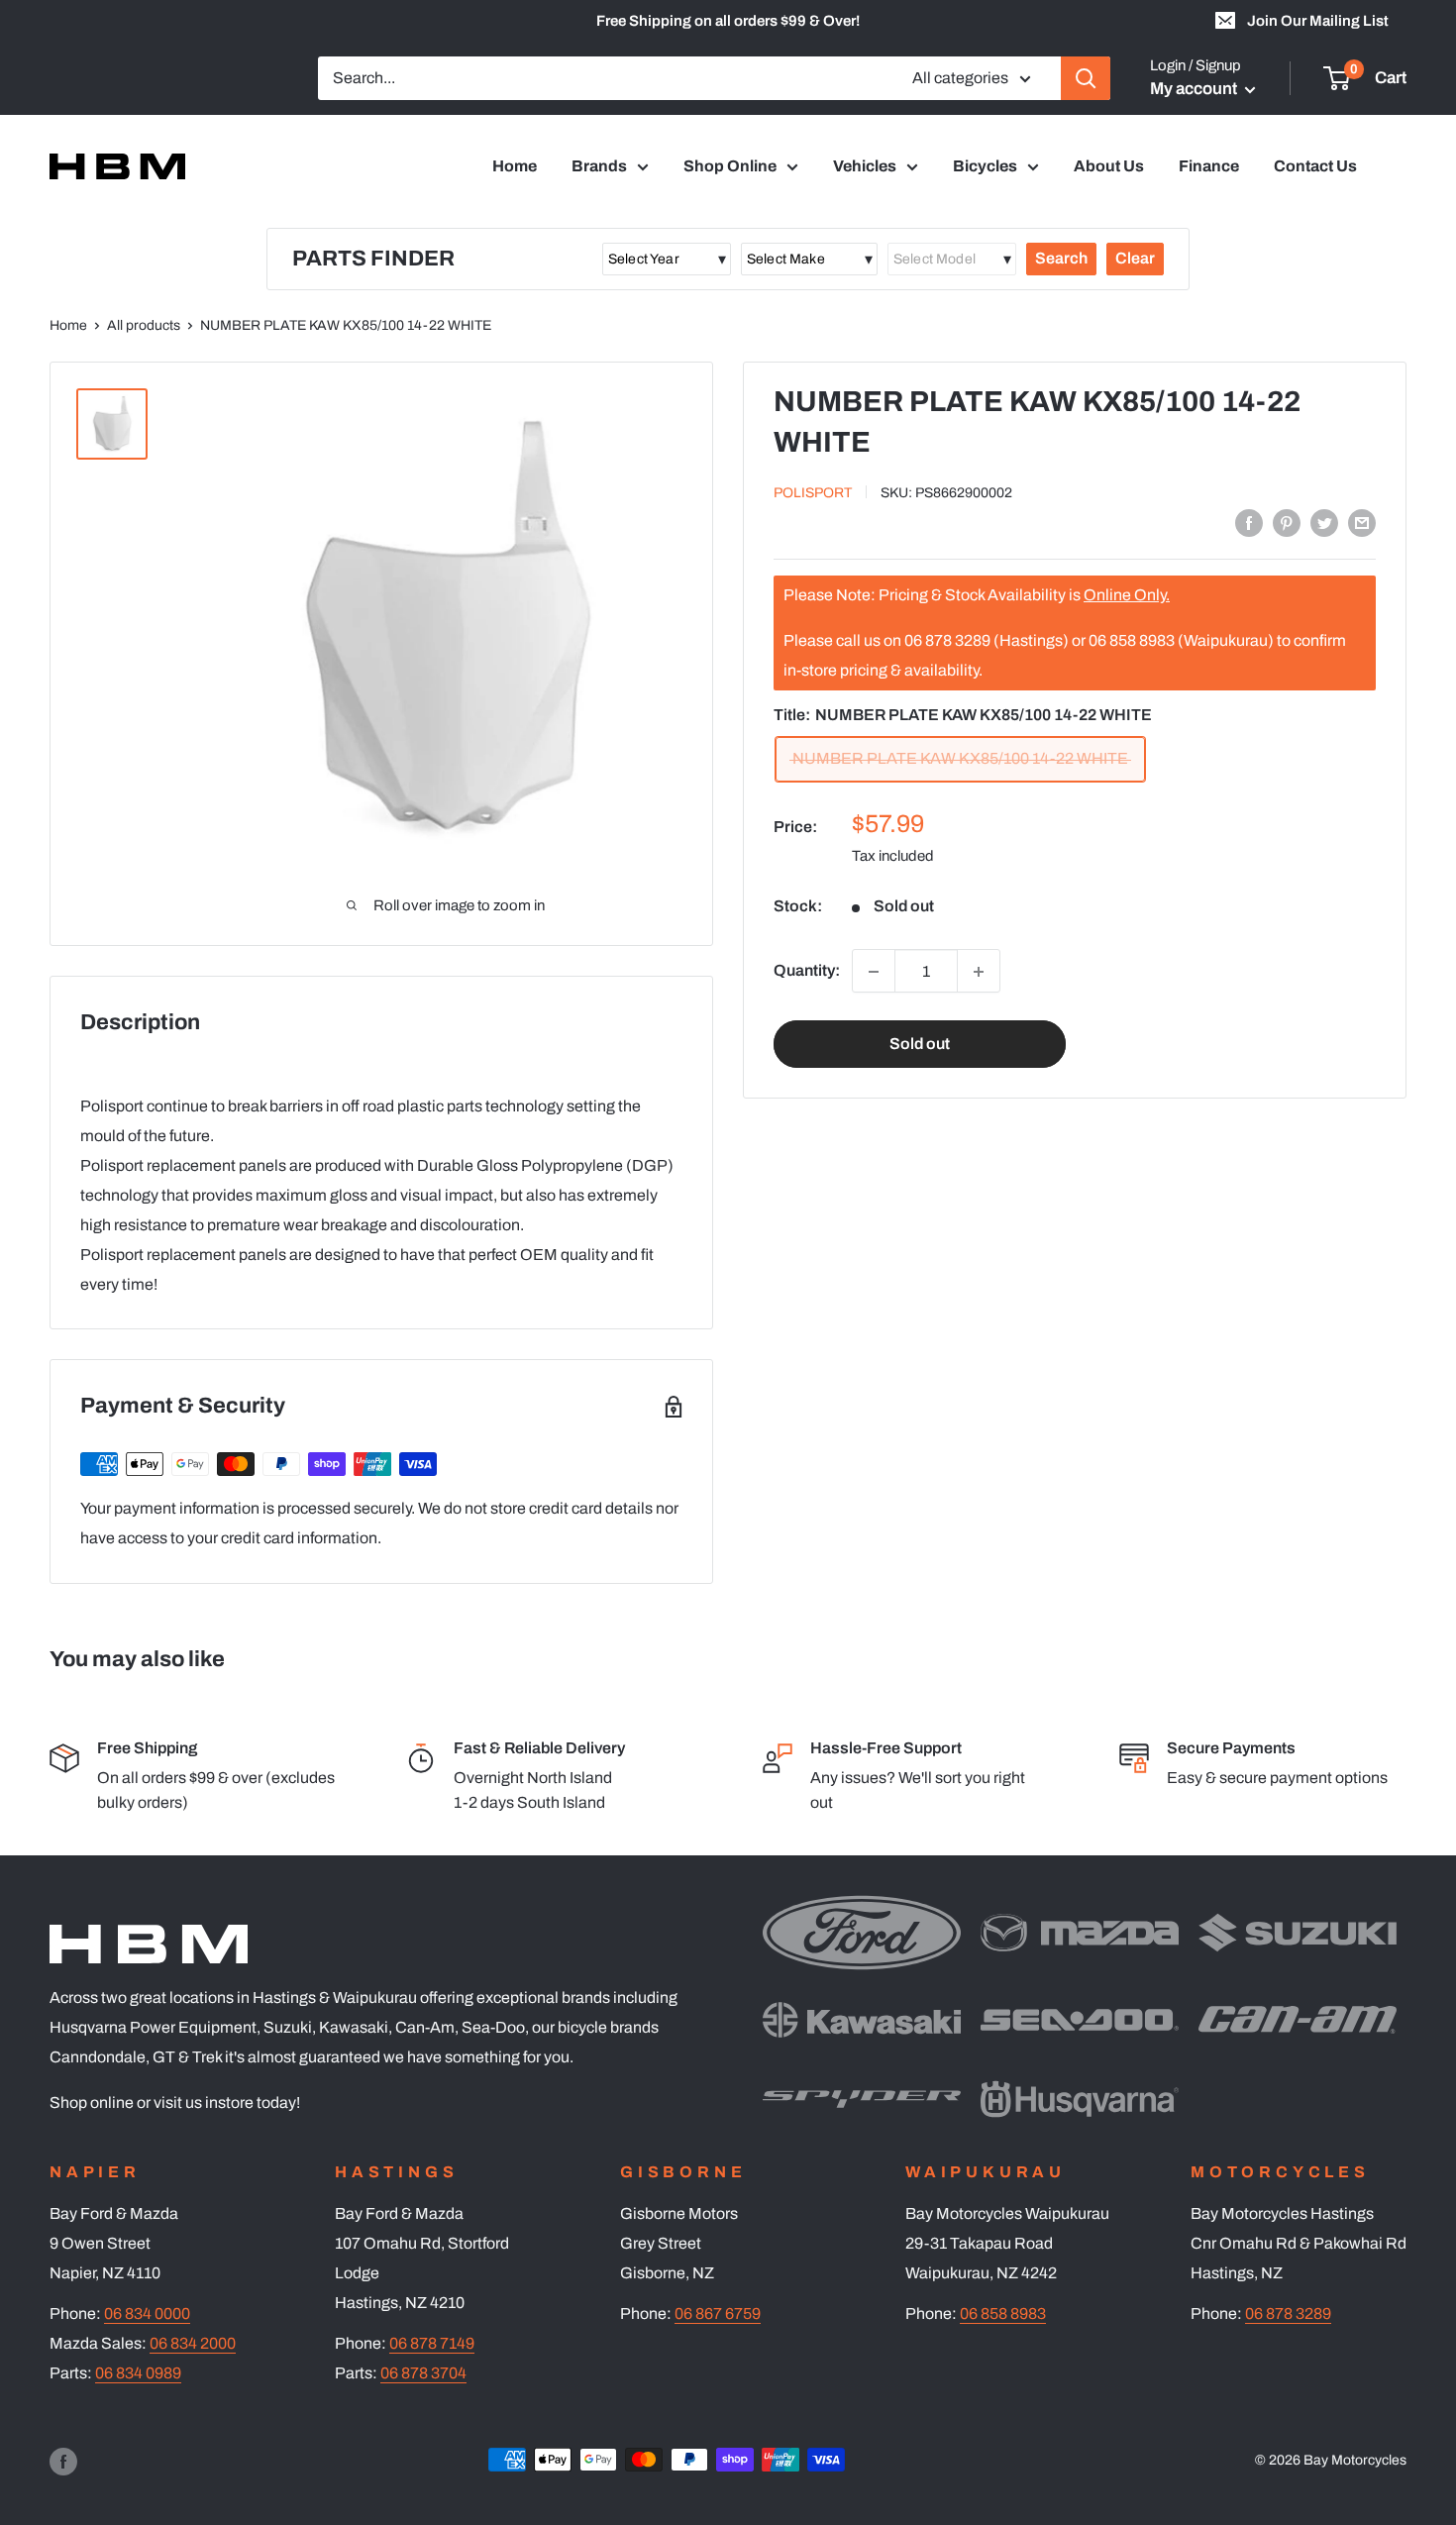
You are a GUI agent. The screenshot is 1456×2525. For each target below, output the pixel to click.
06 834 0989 (138, 2373)
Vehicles (865, 166)
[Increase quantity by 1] (979, 972)
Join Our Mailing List (1318, 21)
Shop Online (730, 166)
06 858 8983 (1003, 2314)
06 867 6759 (718, 2314)
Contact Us (1315, 166)
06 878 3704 (423, 2373)
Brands (599, 166)
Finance (1209, 166)
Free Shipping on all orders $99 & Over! (728, 21)
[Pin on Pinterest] (1287, 522)
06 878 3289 (1288, 2314)
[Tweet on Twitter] (1324, 522)
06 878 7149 (432, 2343)
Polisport (813, 493)
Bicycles (985, 166)
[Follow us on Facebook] (63, 2462)
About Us (1109, 166)
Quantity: (807, 971)
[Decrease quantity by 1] (874, 972)
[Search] (1086, 78)
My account (1195, 89)
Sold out (920, 1045)
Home (515, 166)
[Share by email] (1362, 522)
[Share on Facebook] (1249, 522)
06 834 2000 (193, 2343)
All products (144, 325)
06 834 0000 (147, 2314)
